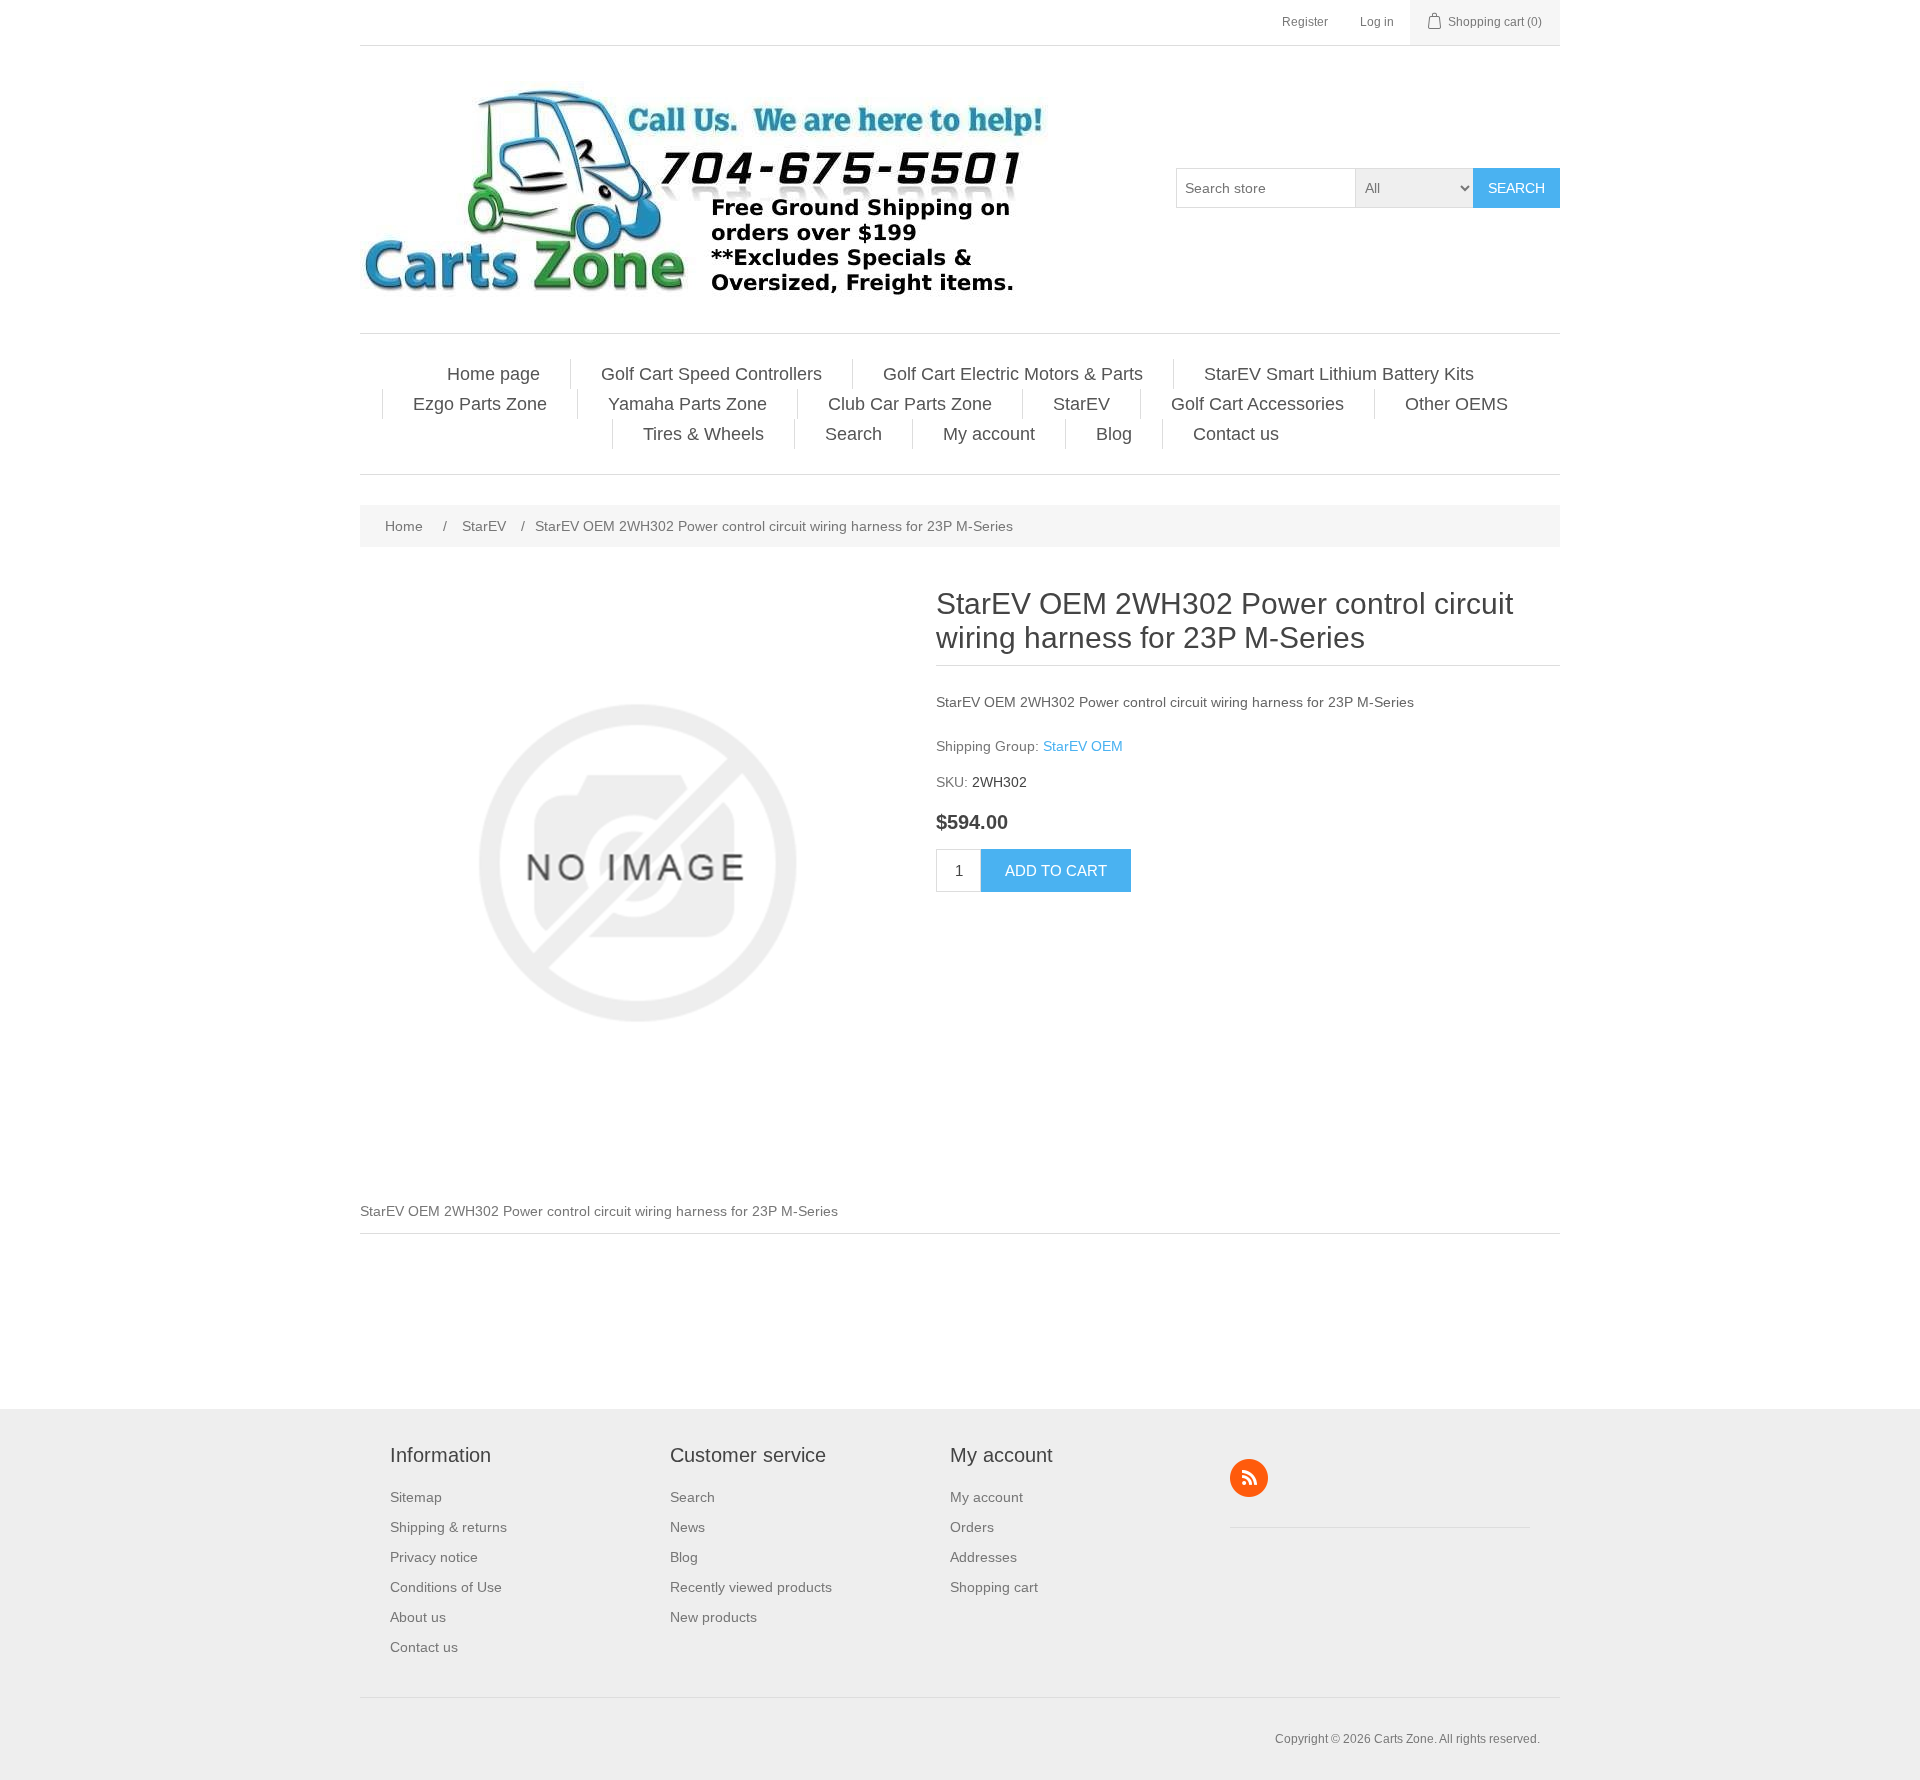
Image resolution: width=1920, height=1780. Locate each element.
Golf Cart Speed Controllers (711, 374)
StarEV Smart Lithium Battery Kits (1339, 374)
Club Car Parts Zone (910, 404)
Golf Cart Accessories (1257, 404)
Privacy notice (434, 1557)
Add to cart (1056, 870)
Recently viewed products (751, 1587)
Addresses (983, 1557)
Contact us (1236, 434)
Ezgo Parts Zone (480, 404)
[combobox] (1266, 188)
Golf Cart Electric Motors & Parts (1013, 374)
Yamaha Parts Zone (687, 404)
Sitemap (416, 1497)
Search (1516, 188)
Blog (1114, 434)
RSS (1249, 1478)
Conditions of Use (446, 1587)
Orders (972, 1527)
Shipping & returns (448, 1527)
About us (418, 1617)
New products (713, 1617)
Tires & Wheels (703, 434)
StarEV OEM (1083, 746)
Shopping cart (994, 1587)
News (687, 1527)
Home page (493, 374)
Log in (1377, 22)
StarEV (1081, 404)
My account (989, 434)
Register (1305, 22)
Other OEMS (1456, 404)
